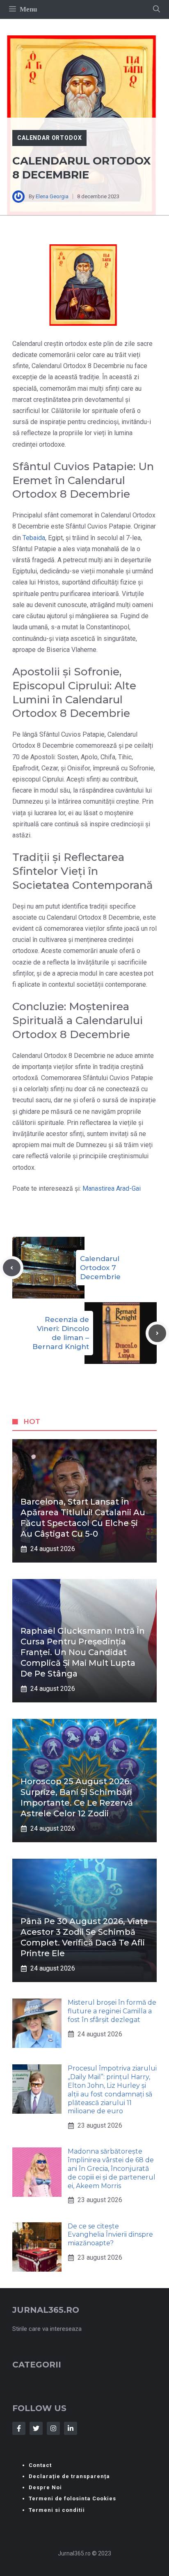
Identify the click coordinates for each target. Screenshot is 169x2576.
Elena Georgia (52, 196)
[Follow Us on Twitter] (36, 2428)
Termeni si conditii (57, 2510)
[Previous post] (12, 1268)
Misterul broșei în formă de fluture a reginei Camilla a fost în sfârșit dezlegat (112, 2011)
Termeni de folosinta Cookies (72, 2498)
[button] (156, 9)
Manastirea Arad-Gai (112, 1188)
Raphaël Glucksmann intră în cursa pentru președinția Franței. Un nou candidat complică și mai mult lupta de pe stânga (83, 1652)
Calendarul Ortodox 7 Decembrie (100, 1268)
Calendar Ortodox (49, 138)
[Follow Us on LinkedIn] (71, 2428)
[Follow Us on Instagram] (53, 2428)
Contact (40, 2465)
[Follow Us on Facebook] (19, 2428)
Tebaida (34, 538)
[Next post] (157, 1333)
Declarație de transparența (69, 2476)
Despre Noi (45, 2487)
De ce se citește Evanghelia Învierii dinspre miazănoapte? (110, 2235)
